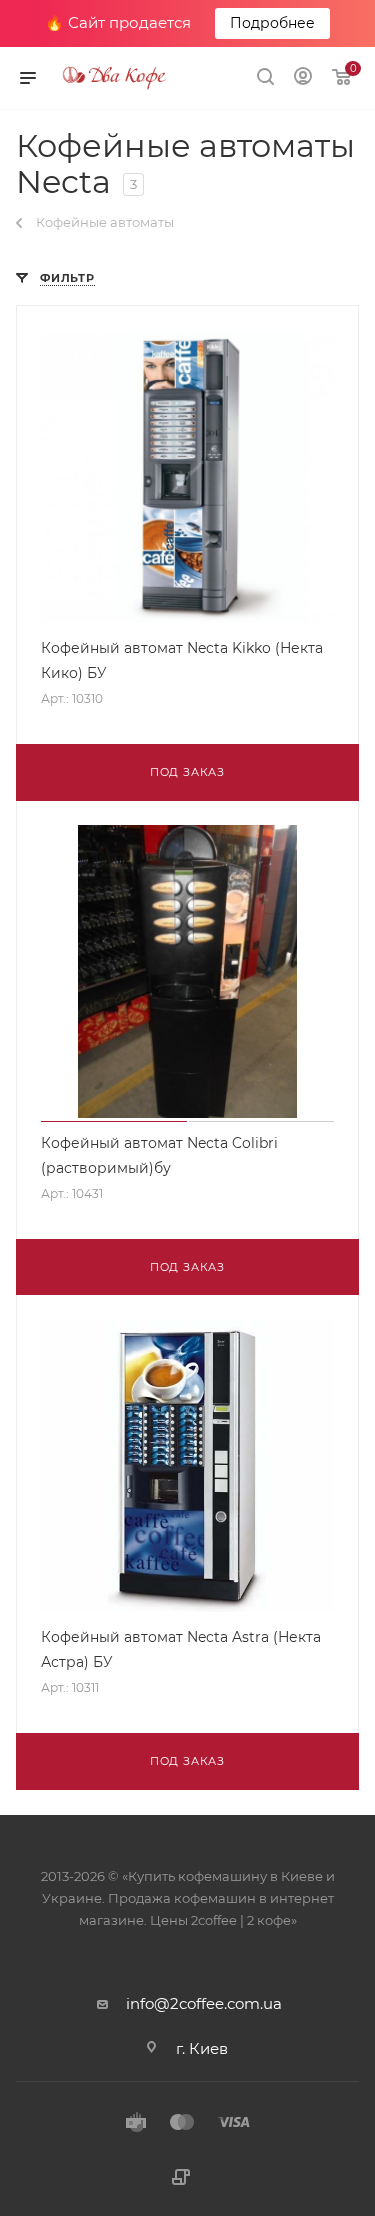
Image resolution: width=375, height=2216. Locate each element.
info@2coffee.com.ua (204, 2003)
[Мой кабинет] (303, 78)
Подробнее (272, 23)
